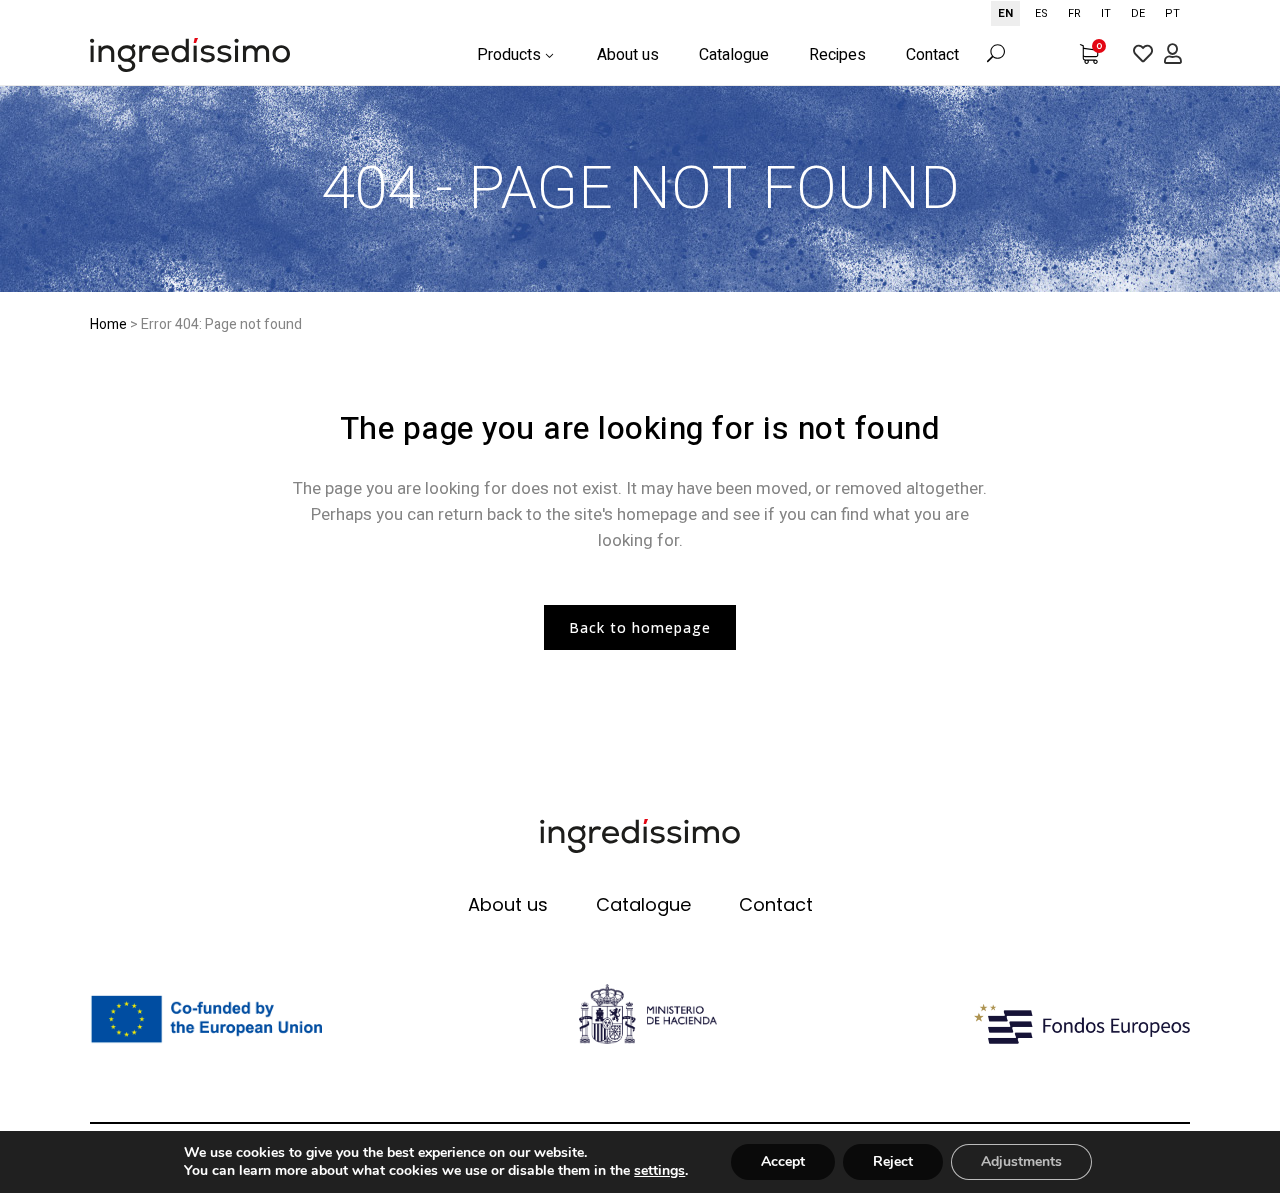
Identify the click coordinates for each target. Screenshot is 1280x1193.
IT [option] (1106, 13)
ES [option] (1041, 13)
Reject (893, 1161)
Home (108, 324)
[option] (1041, 13)
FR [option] (1074, 13)
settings (659, 1171)
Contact (776, 905)
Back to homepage (640, 627)
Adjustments (1021, 1161)
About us (508, 905)
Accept (783, 1161)
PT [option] (1172, 13)
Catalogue (643, 905)
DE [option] (1138, 13)
